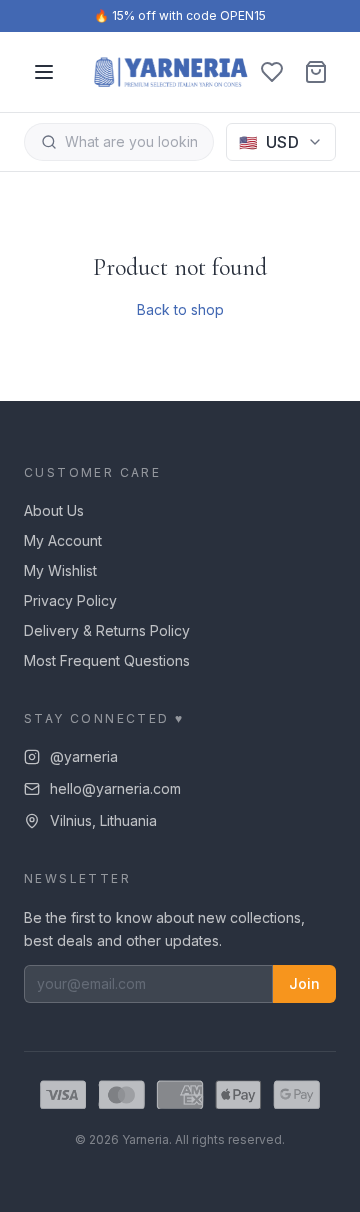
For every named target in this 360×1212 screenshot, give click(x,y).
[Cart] (316, 72)
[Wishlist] (272, 72)
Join (304, 983)
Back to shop (180, 309)
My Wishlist (60, 570)
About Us (54, 510)
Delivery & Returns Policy (107, 630)
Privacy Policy (70, 600)
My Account (63, 540)
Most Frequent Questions (107, 660)
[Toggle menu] (44, 72)
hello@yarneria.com (115, 788)
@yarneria (84, 756)
